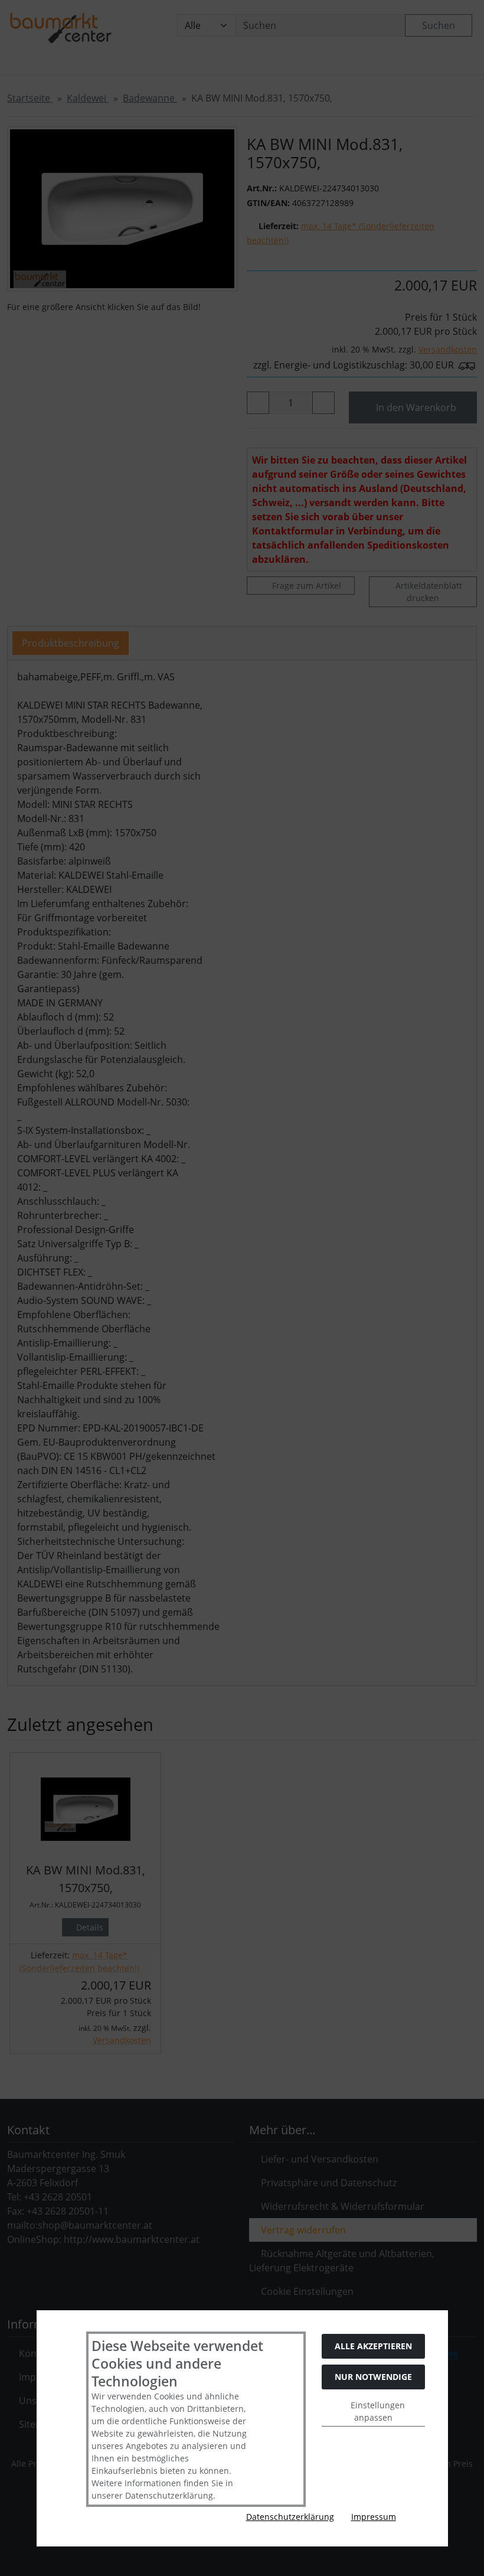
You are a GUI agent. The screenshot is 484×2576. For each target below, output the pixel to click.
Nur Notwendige (373, 2377)
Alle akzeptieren (373, 2346)
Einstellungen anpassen (377, 2411)
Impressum (374, 2517)
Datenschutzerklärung (290, 2517)
